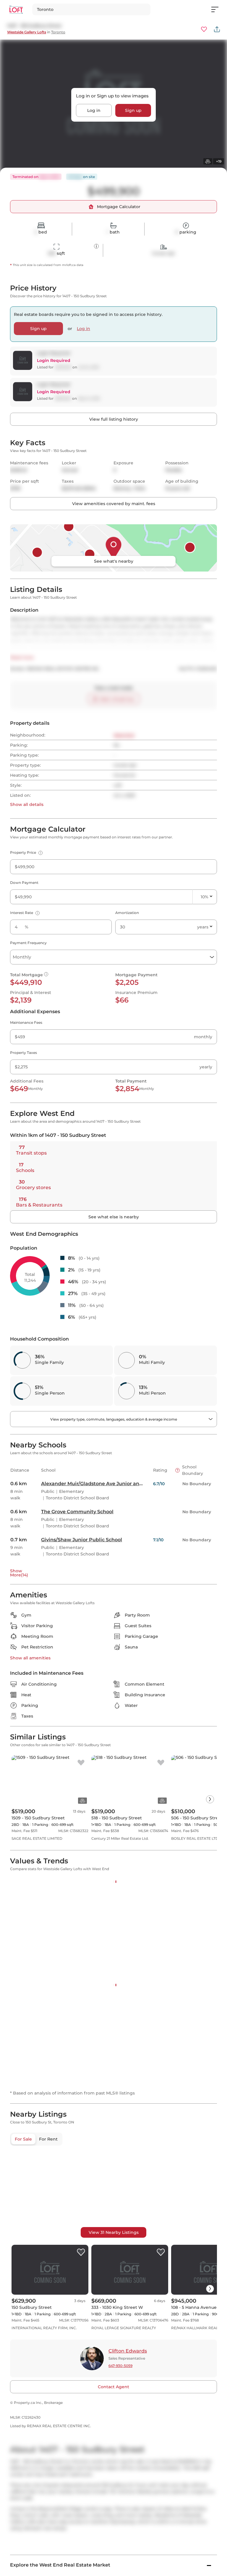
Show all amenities (30, 1658)
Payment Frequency (28, 943)
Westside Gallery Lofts (27, 32)
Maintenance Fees (26, 1022)
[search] (91, 9)
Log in (94, 110)
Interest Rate (24, 913)
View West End (26, 2116)
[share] (217, 29)
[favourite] (204, 29)
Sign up (133, 110)
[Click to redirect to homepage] (16, 10)
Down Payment (24, 883)
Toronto (58, 32)
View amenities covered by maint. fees (114, 504)
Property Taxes (23, 1053)
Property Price (26, 852)
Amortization (127, 913)
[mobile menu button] (218, 9)
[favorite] (81, 1763)
